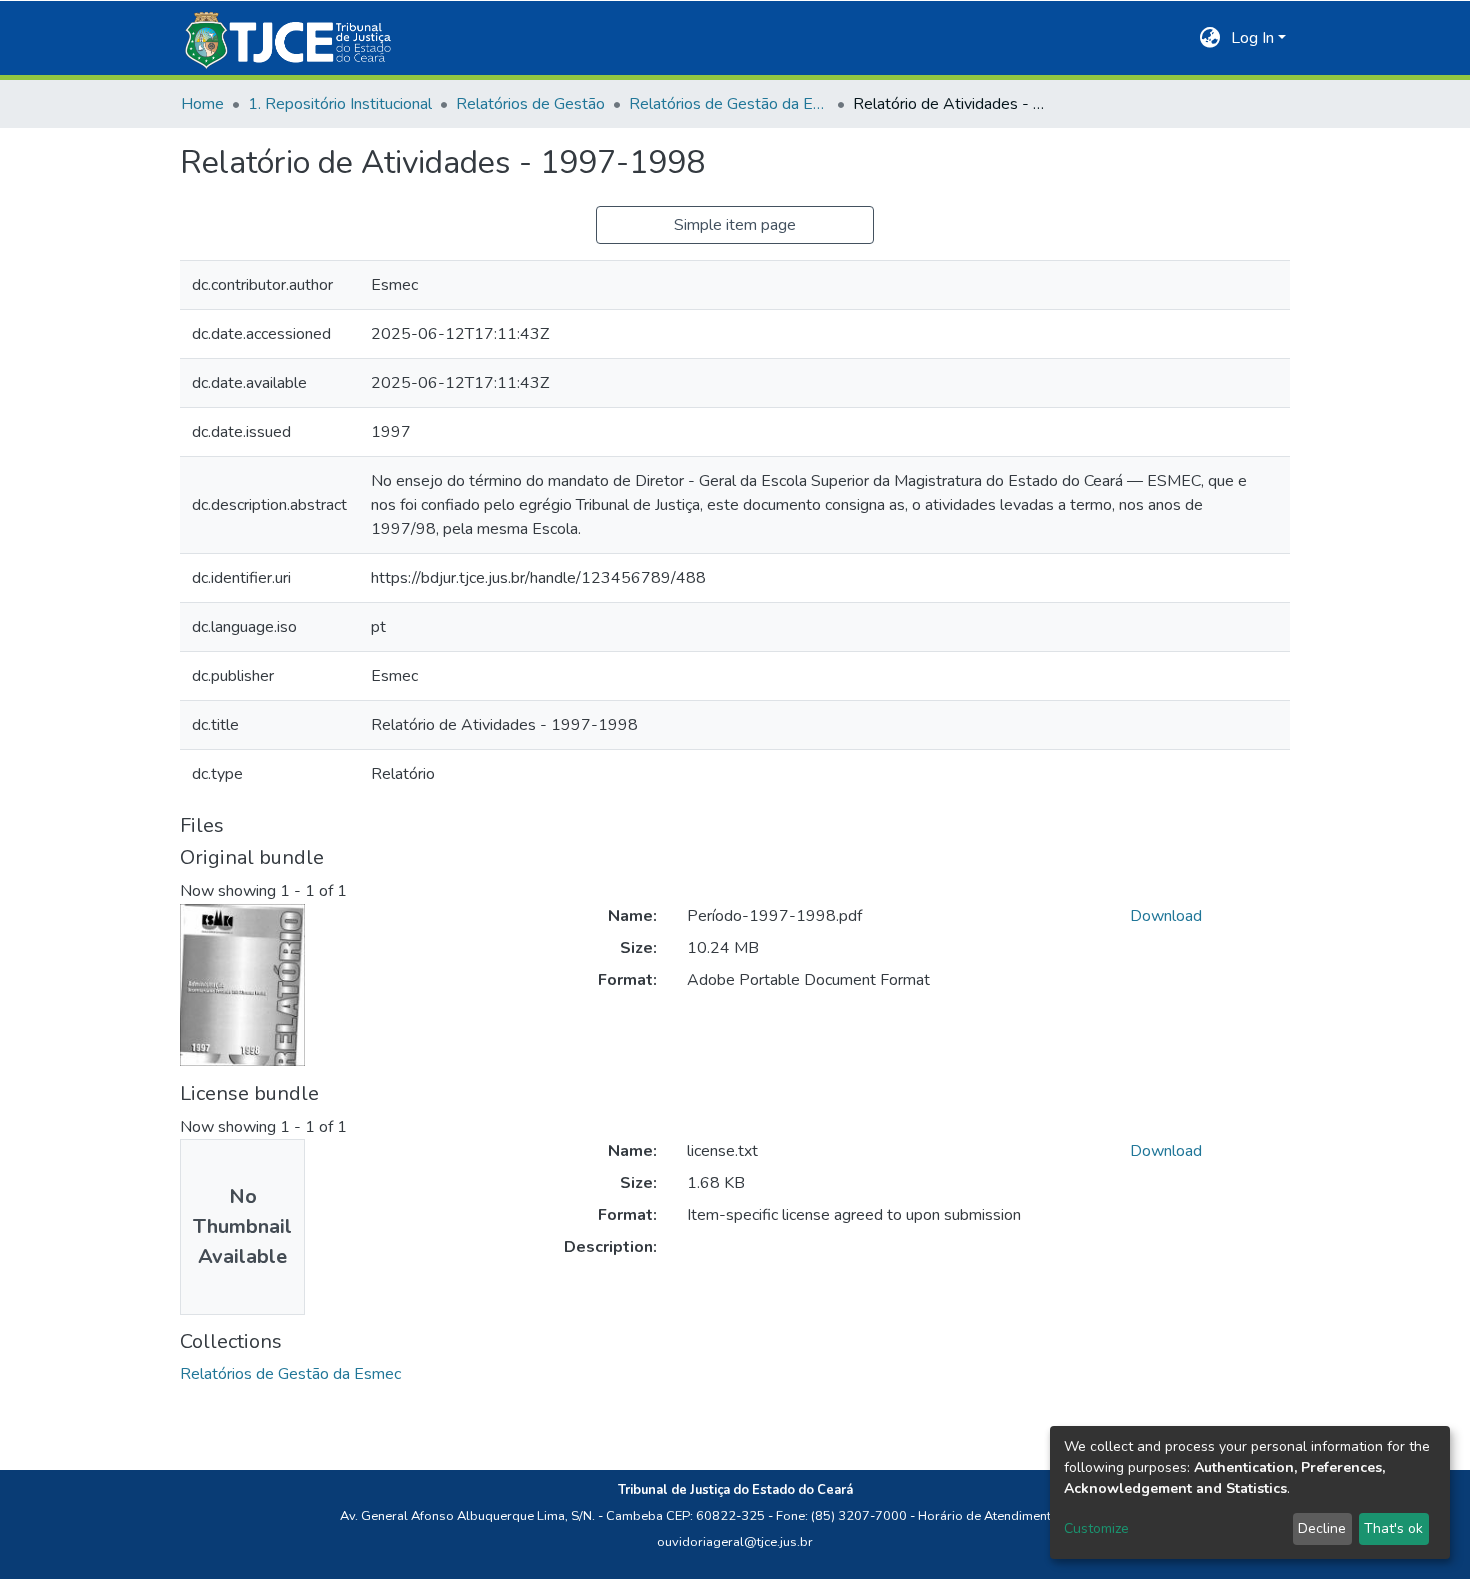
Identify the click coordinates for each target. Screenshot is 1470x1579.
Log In (1252, 38)
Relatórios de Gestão (530, 104)
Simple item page (735, 225)
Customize (1096, 1528)
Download (1166, 916)
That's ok (1393, 1528)
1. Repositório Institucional (340, 104)
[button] (1210, 38)
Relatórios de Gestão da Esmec (729, 104)
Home (202, 104)
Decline (1322, 1528)
